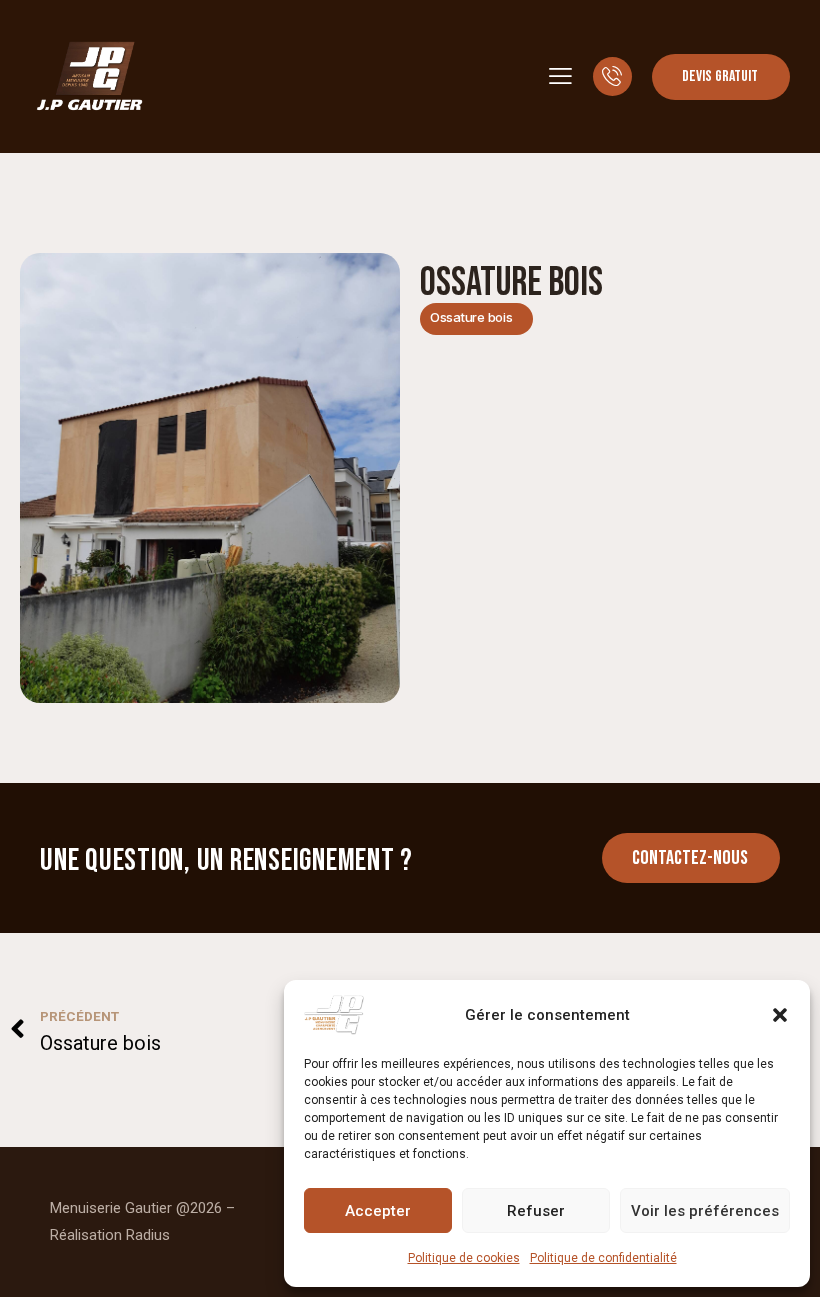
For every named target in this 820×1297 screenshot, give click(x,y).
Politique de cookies (464, 1258)
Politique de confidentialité (603, 1258)
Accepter (378, 1211)
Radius (148, 1235)
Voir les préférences (705, 1211)
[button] (780, 1015)
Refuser (536, 1211)
